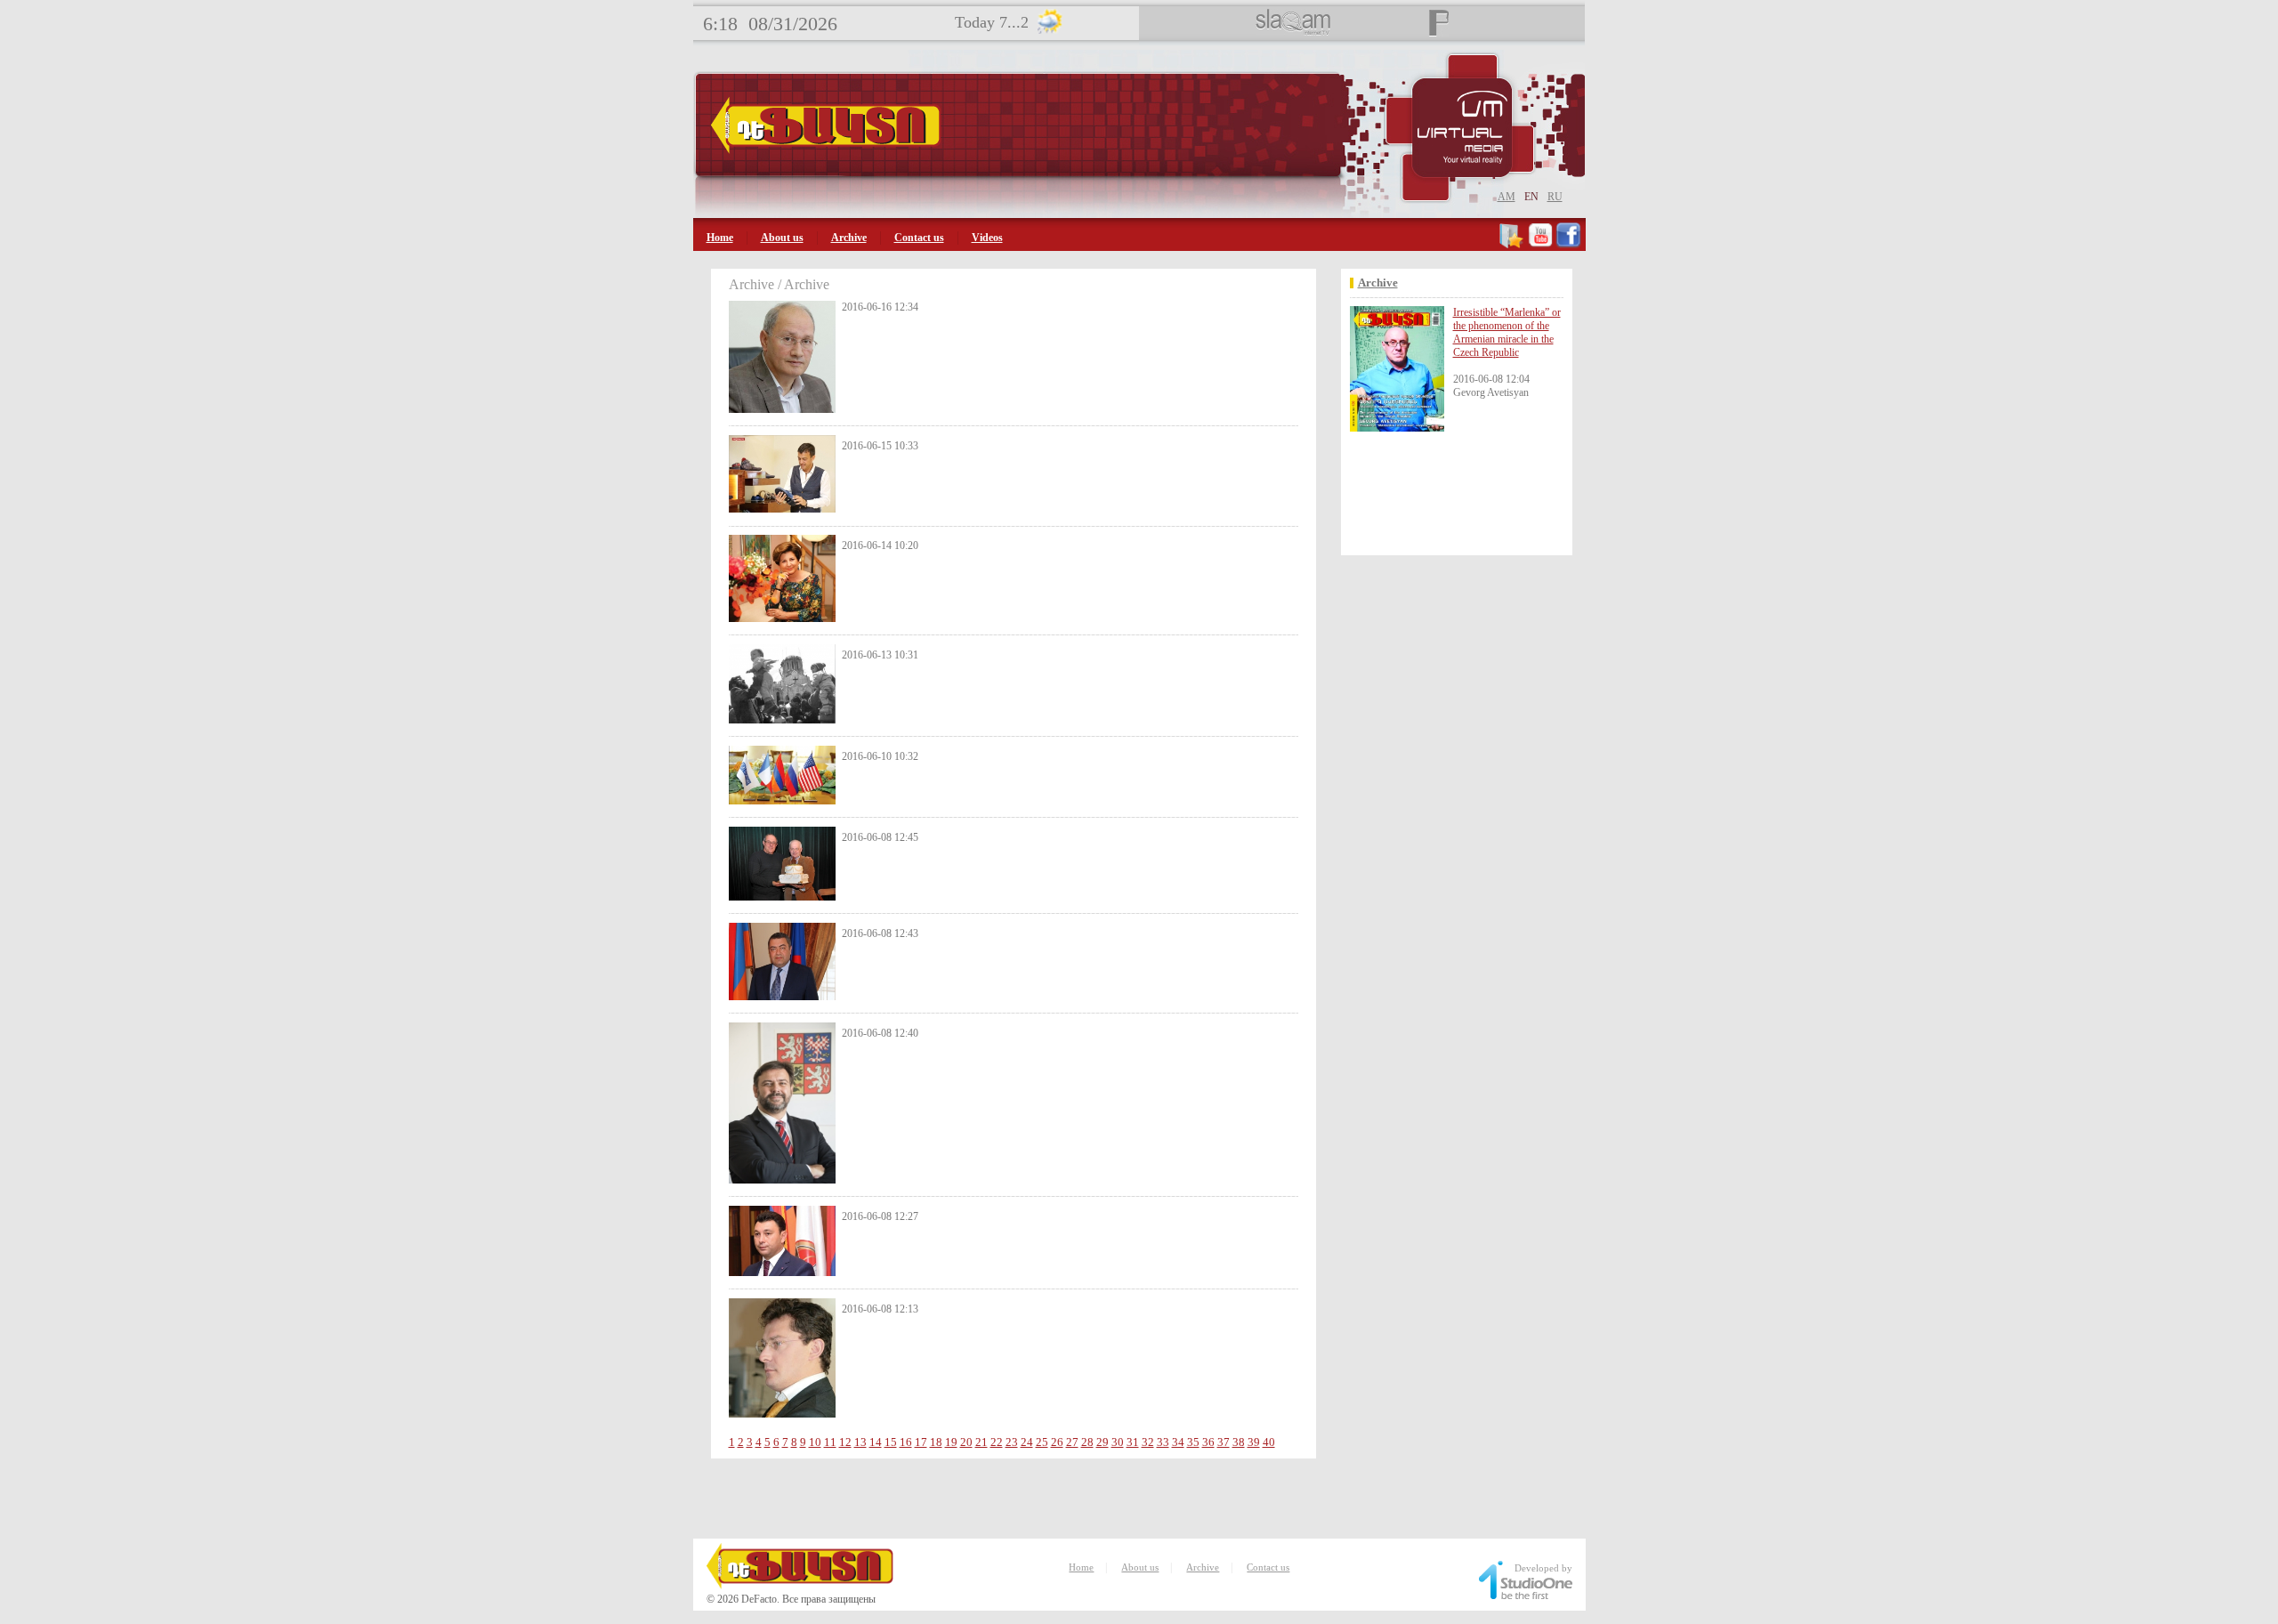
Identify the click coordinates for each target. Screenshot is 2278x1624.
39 (1254, 1442)
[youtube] (1540, 245)
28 (1087, 1442)
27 (1072, 1442)
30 (1118, 1442)
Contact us (919, 238)
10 (815, 1442)
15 (891, 1442)
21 (981, 1442)
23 (1012, 1442)
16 (906, 1442)
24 (1027, 1442)
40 (1269, 1442)
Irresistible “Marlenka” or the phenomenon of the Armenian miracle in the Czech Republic (1507, 332)
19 (951, 1442)
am (1507, 197)
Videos (987, 238)
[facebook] (1568, 245)
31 (1133, 1442)
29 (1103, 1442)
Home (720, 238)
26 (1057, 1442)
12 (845, 1442)
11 (830, 1442)
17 (921, 1442)
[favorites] (1512, 245)
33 (1163, 1442)
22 (997, 1442)
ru (1555, 197)
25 (1042, 1442)
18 (936, 1442)
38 (1239, 1442)
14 (876, 1442)
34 (1178, 1442)
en (1531, 197)
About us (782, 238)
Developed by (1543, 1568)
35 (1193, 1442)
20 (966, 1442)
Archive (849, 238)
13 (860, 1442)
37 (1224, 1442)
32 (1148, 1442)
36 (1208, 1442)
